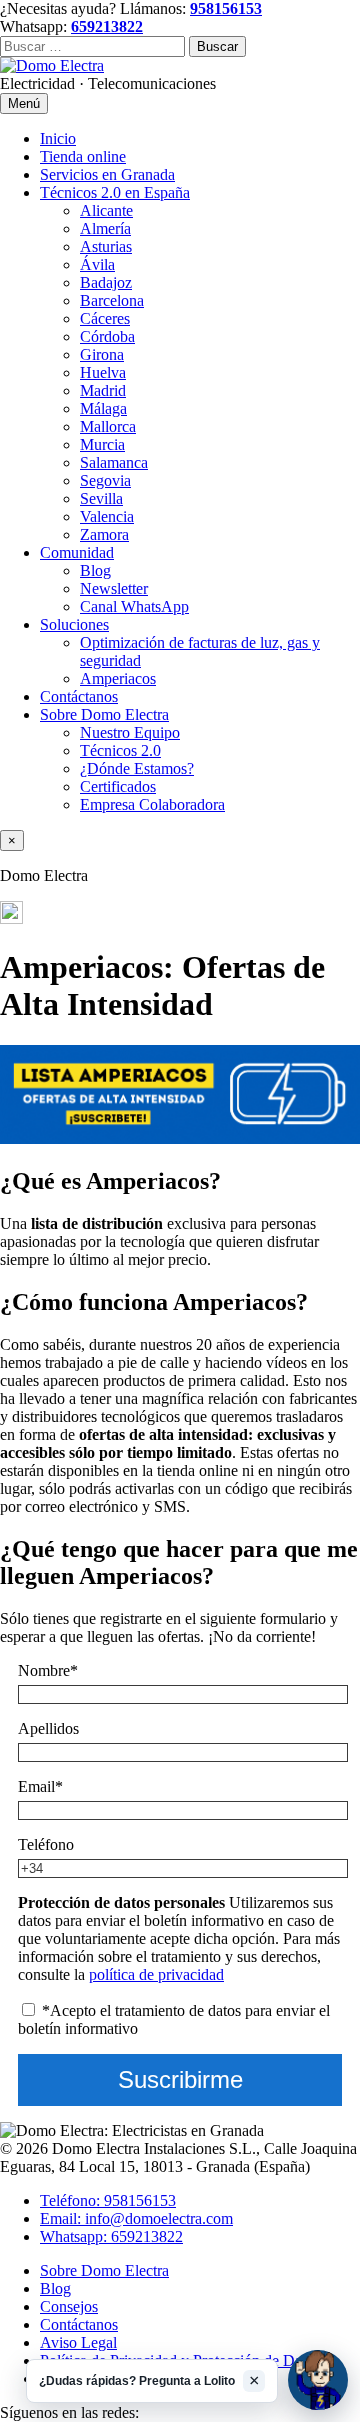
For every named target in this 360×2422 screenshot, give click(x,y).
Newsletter (114, 588)
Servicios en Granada (107, 174)
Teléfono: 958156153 (108, 2200)
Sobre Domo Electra (104, 714)
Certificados (118, 786)
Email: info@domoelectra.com (136, 2218)
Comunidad (77, 552)
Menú (24, 103)
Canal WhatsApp (134, 606)
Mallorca (108, 426)
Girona (102, 354)
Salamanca (114, 462)
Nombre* (48, 1670)
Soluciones (74, 624)
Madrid (103, 390)
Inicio (58, 138)
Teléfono (46, 1844)
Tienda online (83, 156)
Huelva (103, 372)
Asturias (106, 246)
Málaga (103, 408)
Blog (95, 570)
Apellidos (48, 1728)
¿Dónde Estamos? (137, 768)
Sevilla (101, 498)
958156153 (226, 8)
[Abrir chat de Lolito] (318, 2380)
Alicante (106, 210)
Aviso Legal (78, 2342)
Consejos (69, 2306)
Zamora (104, 534)
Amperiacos (118, 678)
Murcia (102, 444)
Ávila (97, 264)
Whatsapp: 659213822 (111, 2236)
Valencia (107, 516)
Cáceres (105, 318)
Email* (40, 1786)
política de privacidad (156, 1974)
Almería (105, 228)
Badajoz (106, 282)
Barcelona (112, 300)
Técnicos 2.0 (120, 750)
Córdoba (107, 336)
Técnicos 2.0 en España (115, 192)
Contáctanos (79, 696)
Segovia (105, 480)
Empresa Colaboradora (152, 804)
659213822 (107, 26)
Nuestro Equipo (130, 732)
